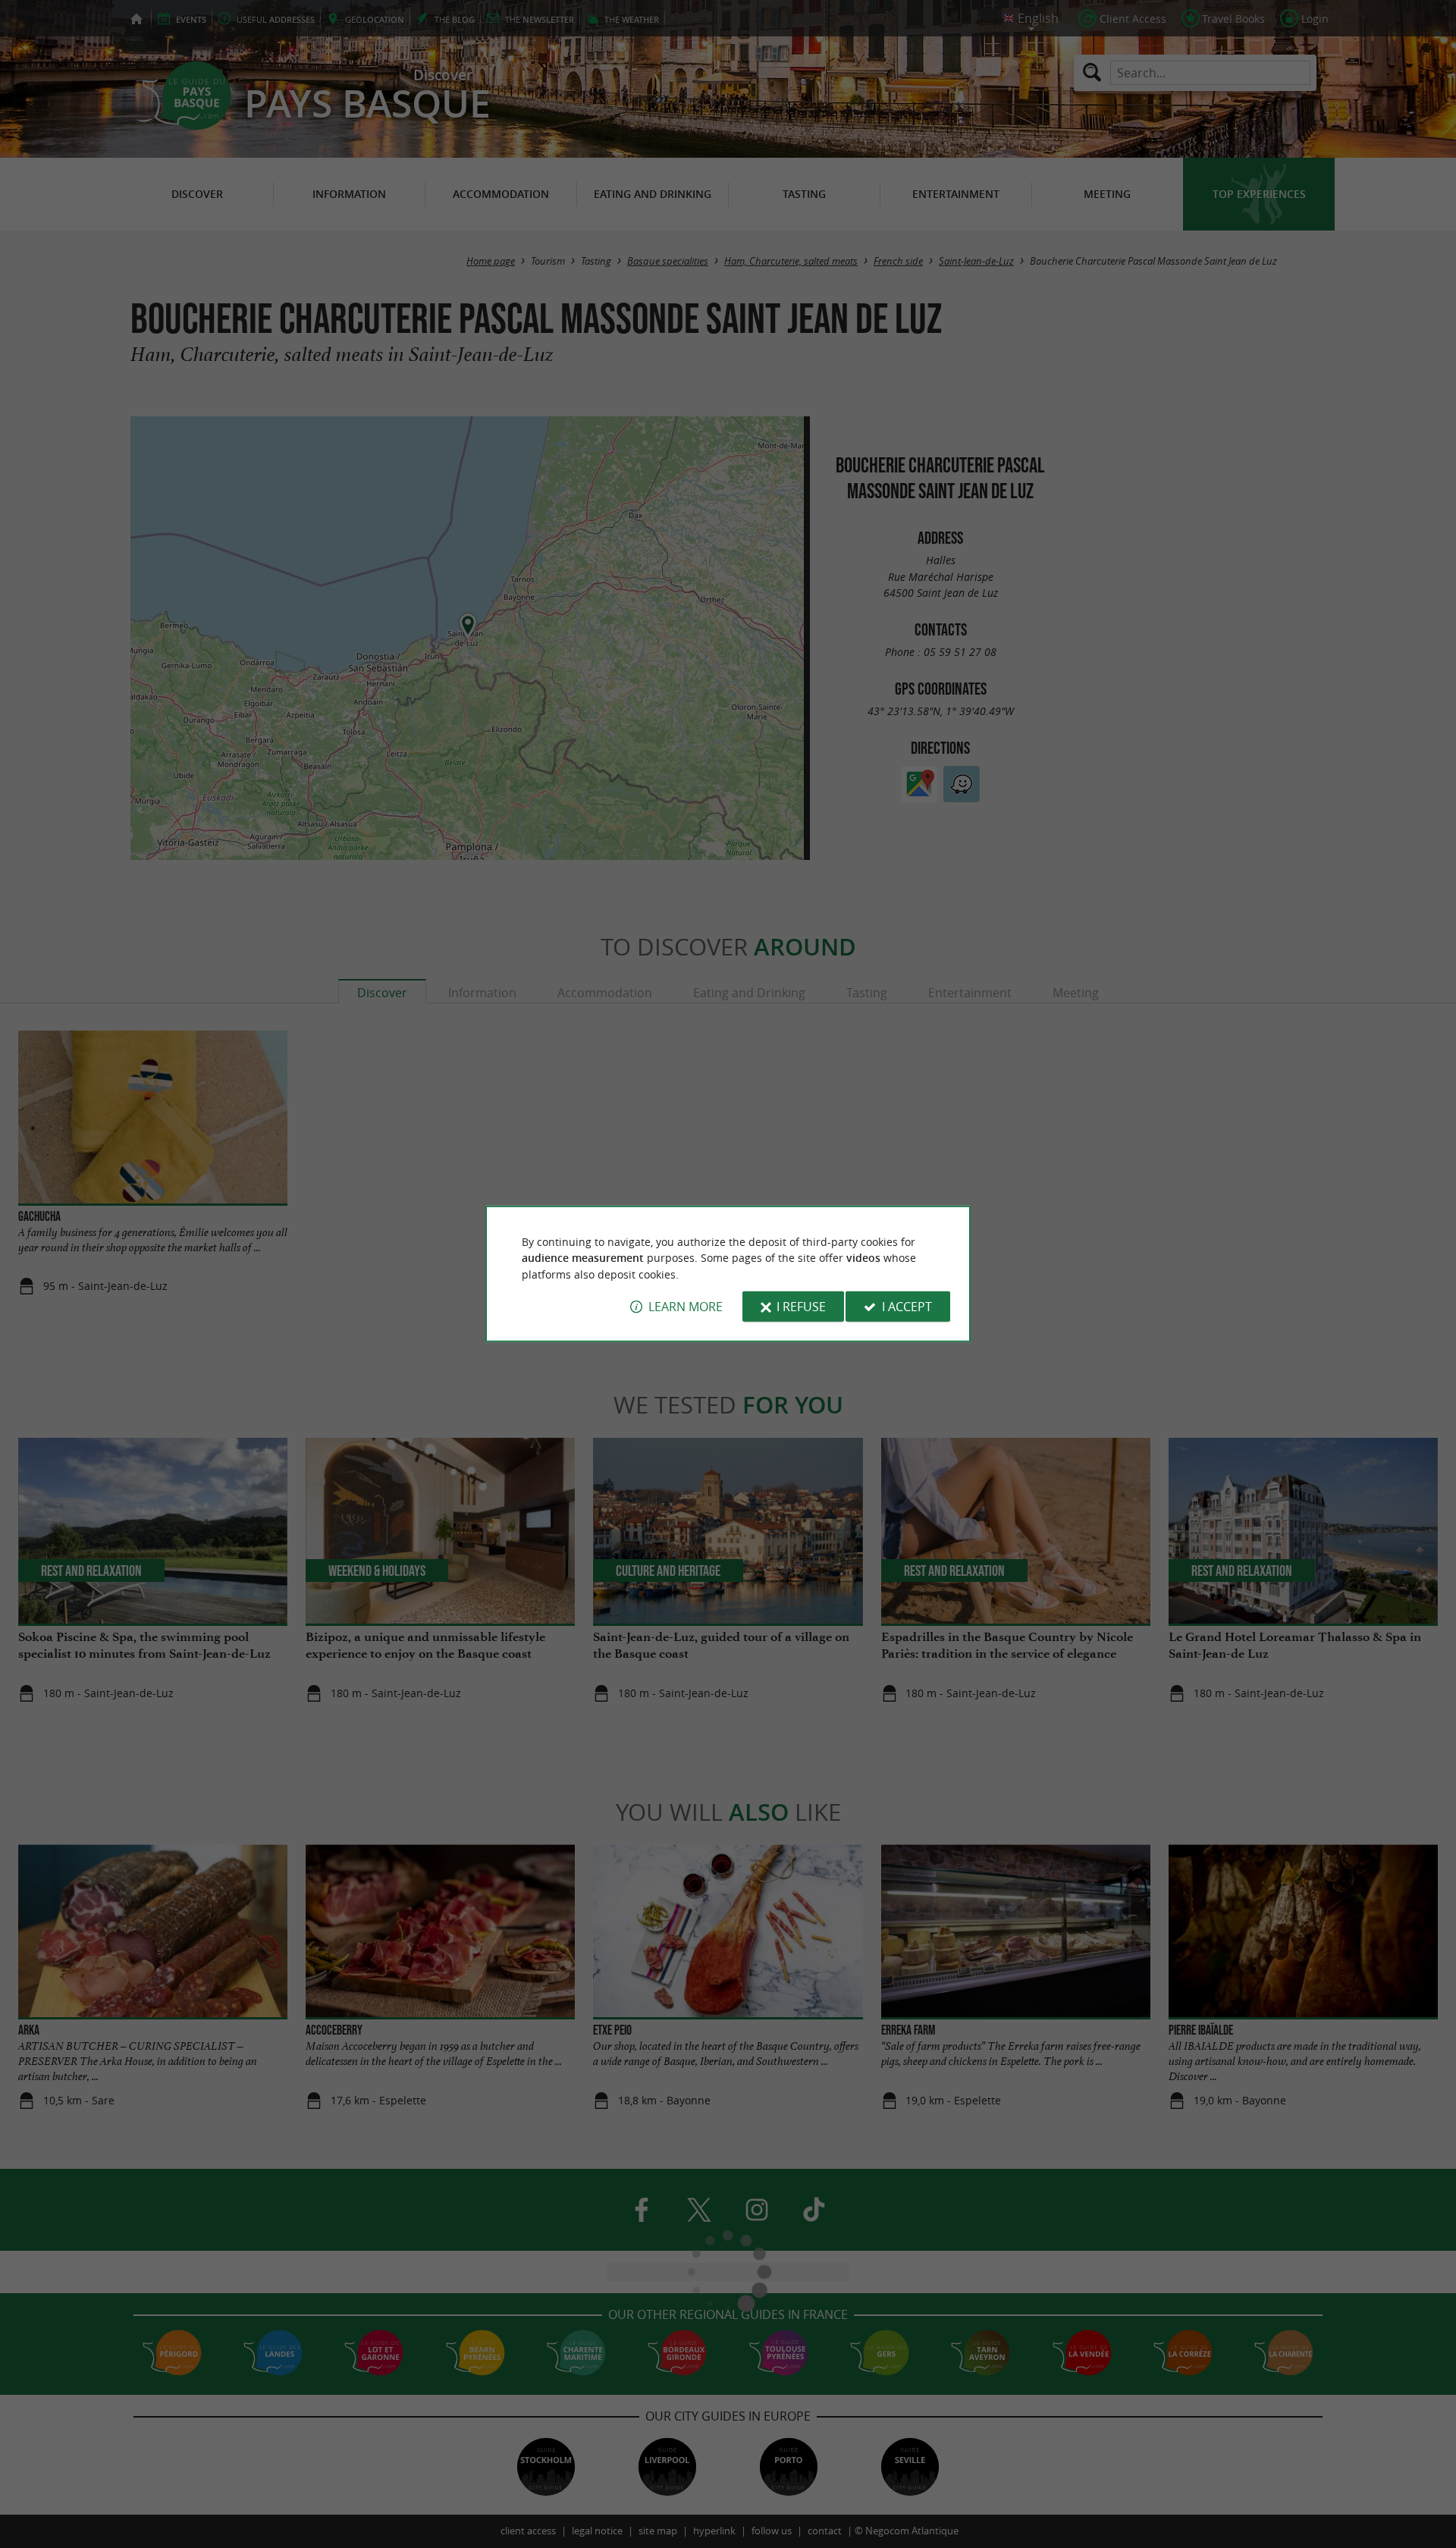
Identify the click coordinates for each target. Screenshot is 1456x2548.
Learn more (686, 1307)
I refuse (801, 1307)
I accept (907, 1307)
